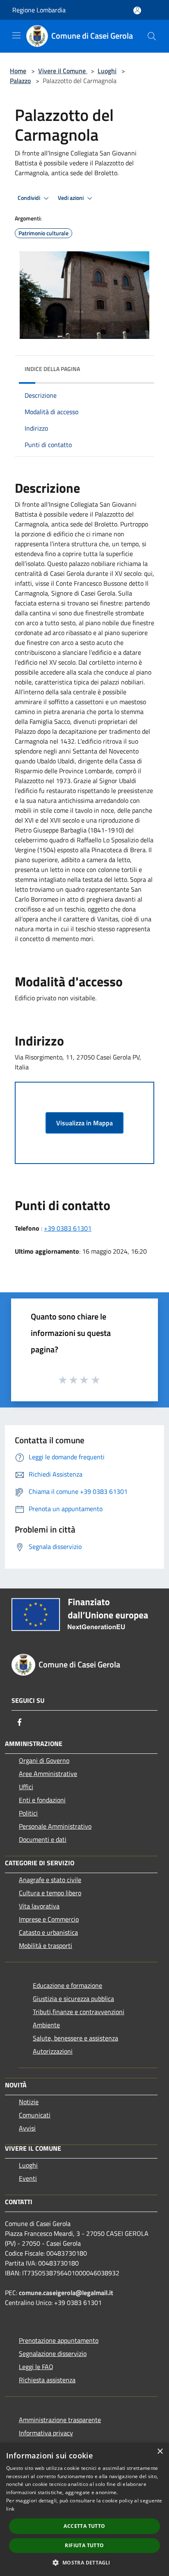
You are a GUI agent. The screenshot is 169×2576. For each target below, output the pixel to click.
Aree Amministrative (48, 1774)
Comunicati (35, 2115)
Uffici (26, 1787)
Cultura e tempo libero (50, 1893)
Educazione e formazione (67, 1985)
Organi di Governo (44, 1760)
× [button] (160, 2452)
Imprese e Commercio (49, 1919)
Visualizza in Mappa (84, 1123)
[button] (84, 2562)
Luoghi (107, 71)
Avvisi (27, 2128)
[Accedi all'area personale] (137, 10)
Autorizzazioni (53, 2051)
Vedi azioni (71, 198)
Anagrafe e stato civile (50, 1880)
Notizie (29, 2102)
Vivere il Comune (63, 71)
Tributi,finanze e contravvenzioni (79, 2012)
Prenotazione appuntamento (59, 2340)
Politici (28, 1813)
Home (18, 71)
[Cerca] (152, 36)
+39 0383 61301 (68, 1228)
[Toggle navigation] (16, 35)
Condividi (30, 198)
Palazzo (20, 81)
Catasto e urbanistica (48, 1932)
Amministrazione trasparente (60, 2420)
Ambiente (46, 2025)
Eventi (28, 2178)
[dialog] (84, 2509)
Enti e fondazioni (42, 1800)
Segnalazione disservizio (53, 2353)
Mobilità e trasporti (46, 1945)
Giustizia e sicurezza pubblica (73, 1999)
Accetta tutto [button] (84, 2526)
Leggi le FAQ (36, 2367)
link (10, 2509)
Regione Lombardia (39, 10)
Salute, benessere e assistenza (75, 2038)
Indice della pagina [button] (52, 369)
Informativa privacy (46, 2433)
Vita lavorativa (39, 1906)
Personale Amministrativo (55, 1826)
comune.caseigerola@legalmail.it (66, 2293)
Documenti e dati (43, 1839)
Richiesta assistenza (47, 2380)
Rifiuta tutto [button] (84, 2545)
